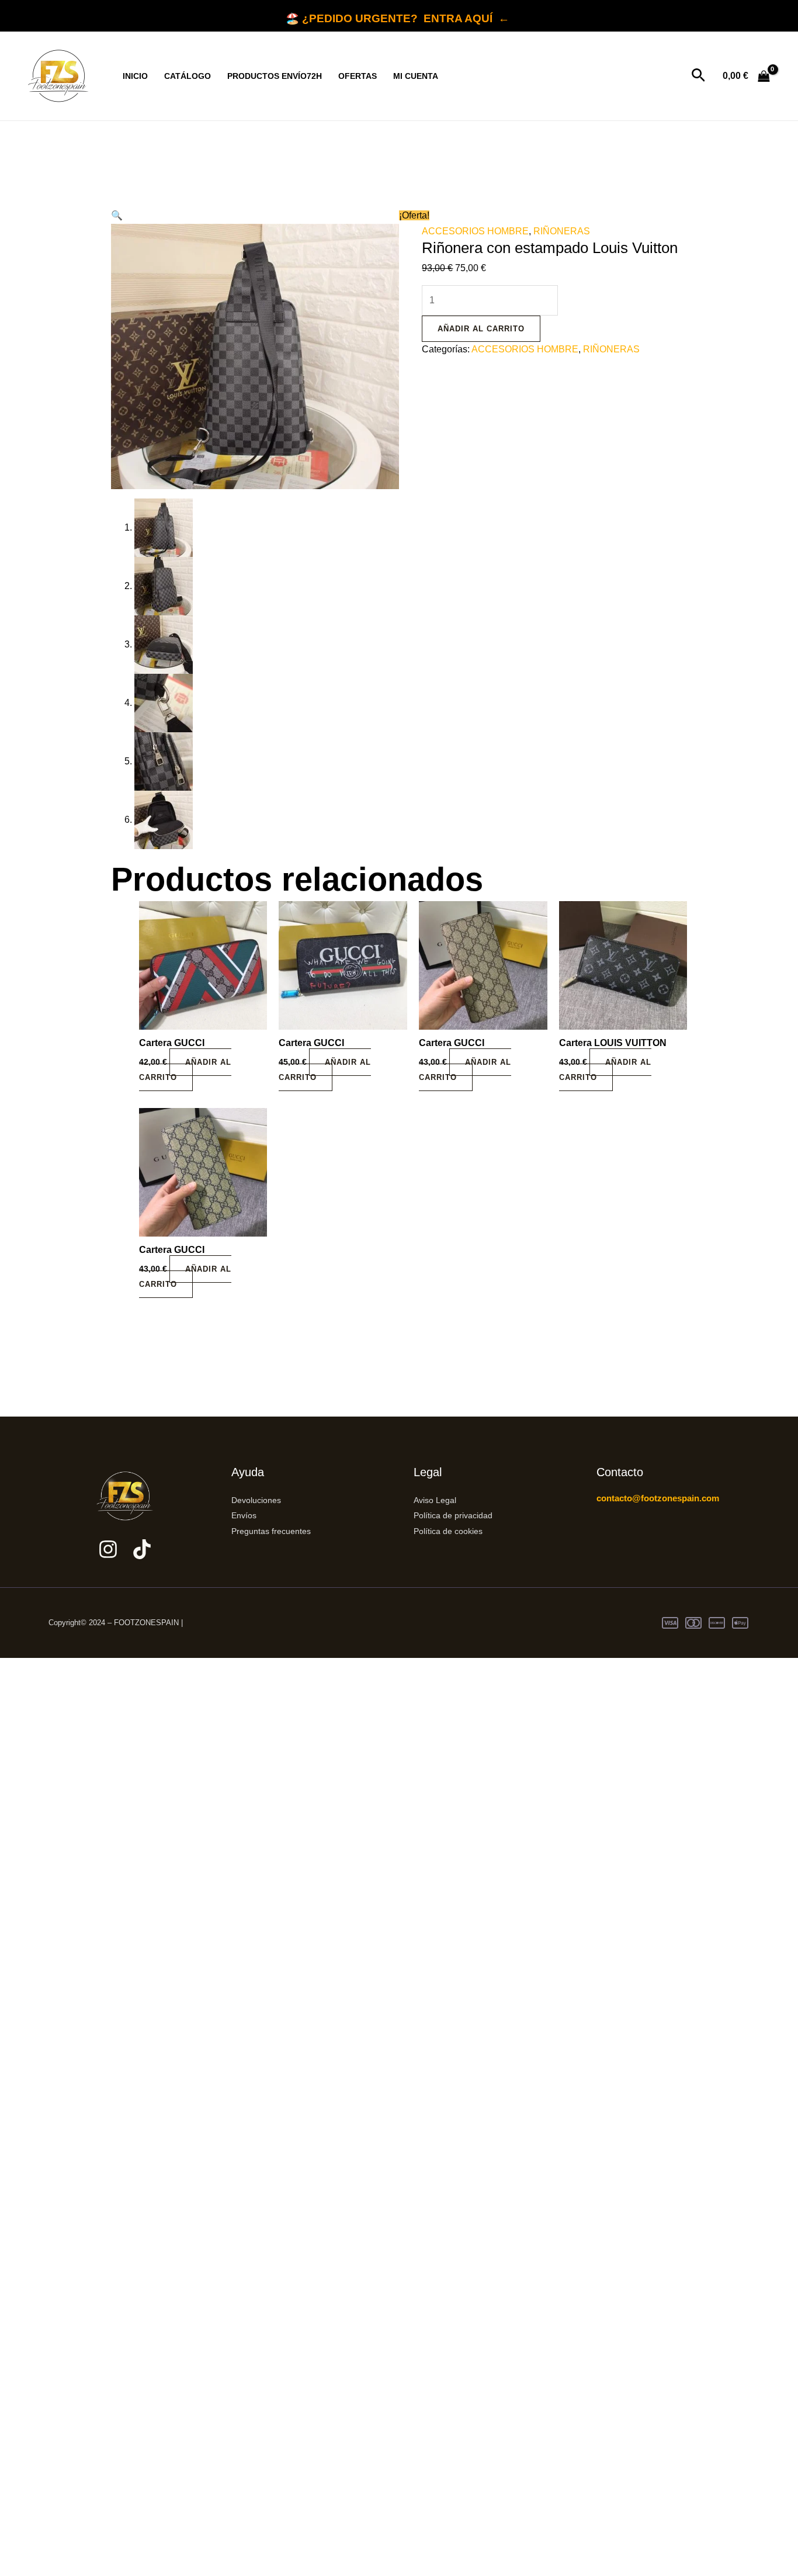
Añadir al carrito (481, 329)
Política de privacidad (453, 1515)
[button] (698, 76)
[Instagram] (108, 1549)
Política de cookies (448, 1531)
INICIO (135, 76)
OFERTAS (358, 76)
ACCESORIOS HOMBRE (475, 231)
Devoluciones (256, 1500)
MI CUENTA (416, 76)
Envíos (244, 1515)
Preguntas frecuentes (271, 1531)
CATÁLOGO (188, 76)
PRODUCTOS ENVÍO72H (275, 76)
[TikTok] (142, 1549)
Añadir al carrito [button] (185, 1070)
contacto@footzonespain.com (658, 1498)
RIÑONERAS (562, 231)
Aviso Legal (435, 1500)
